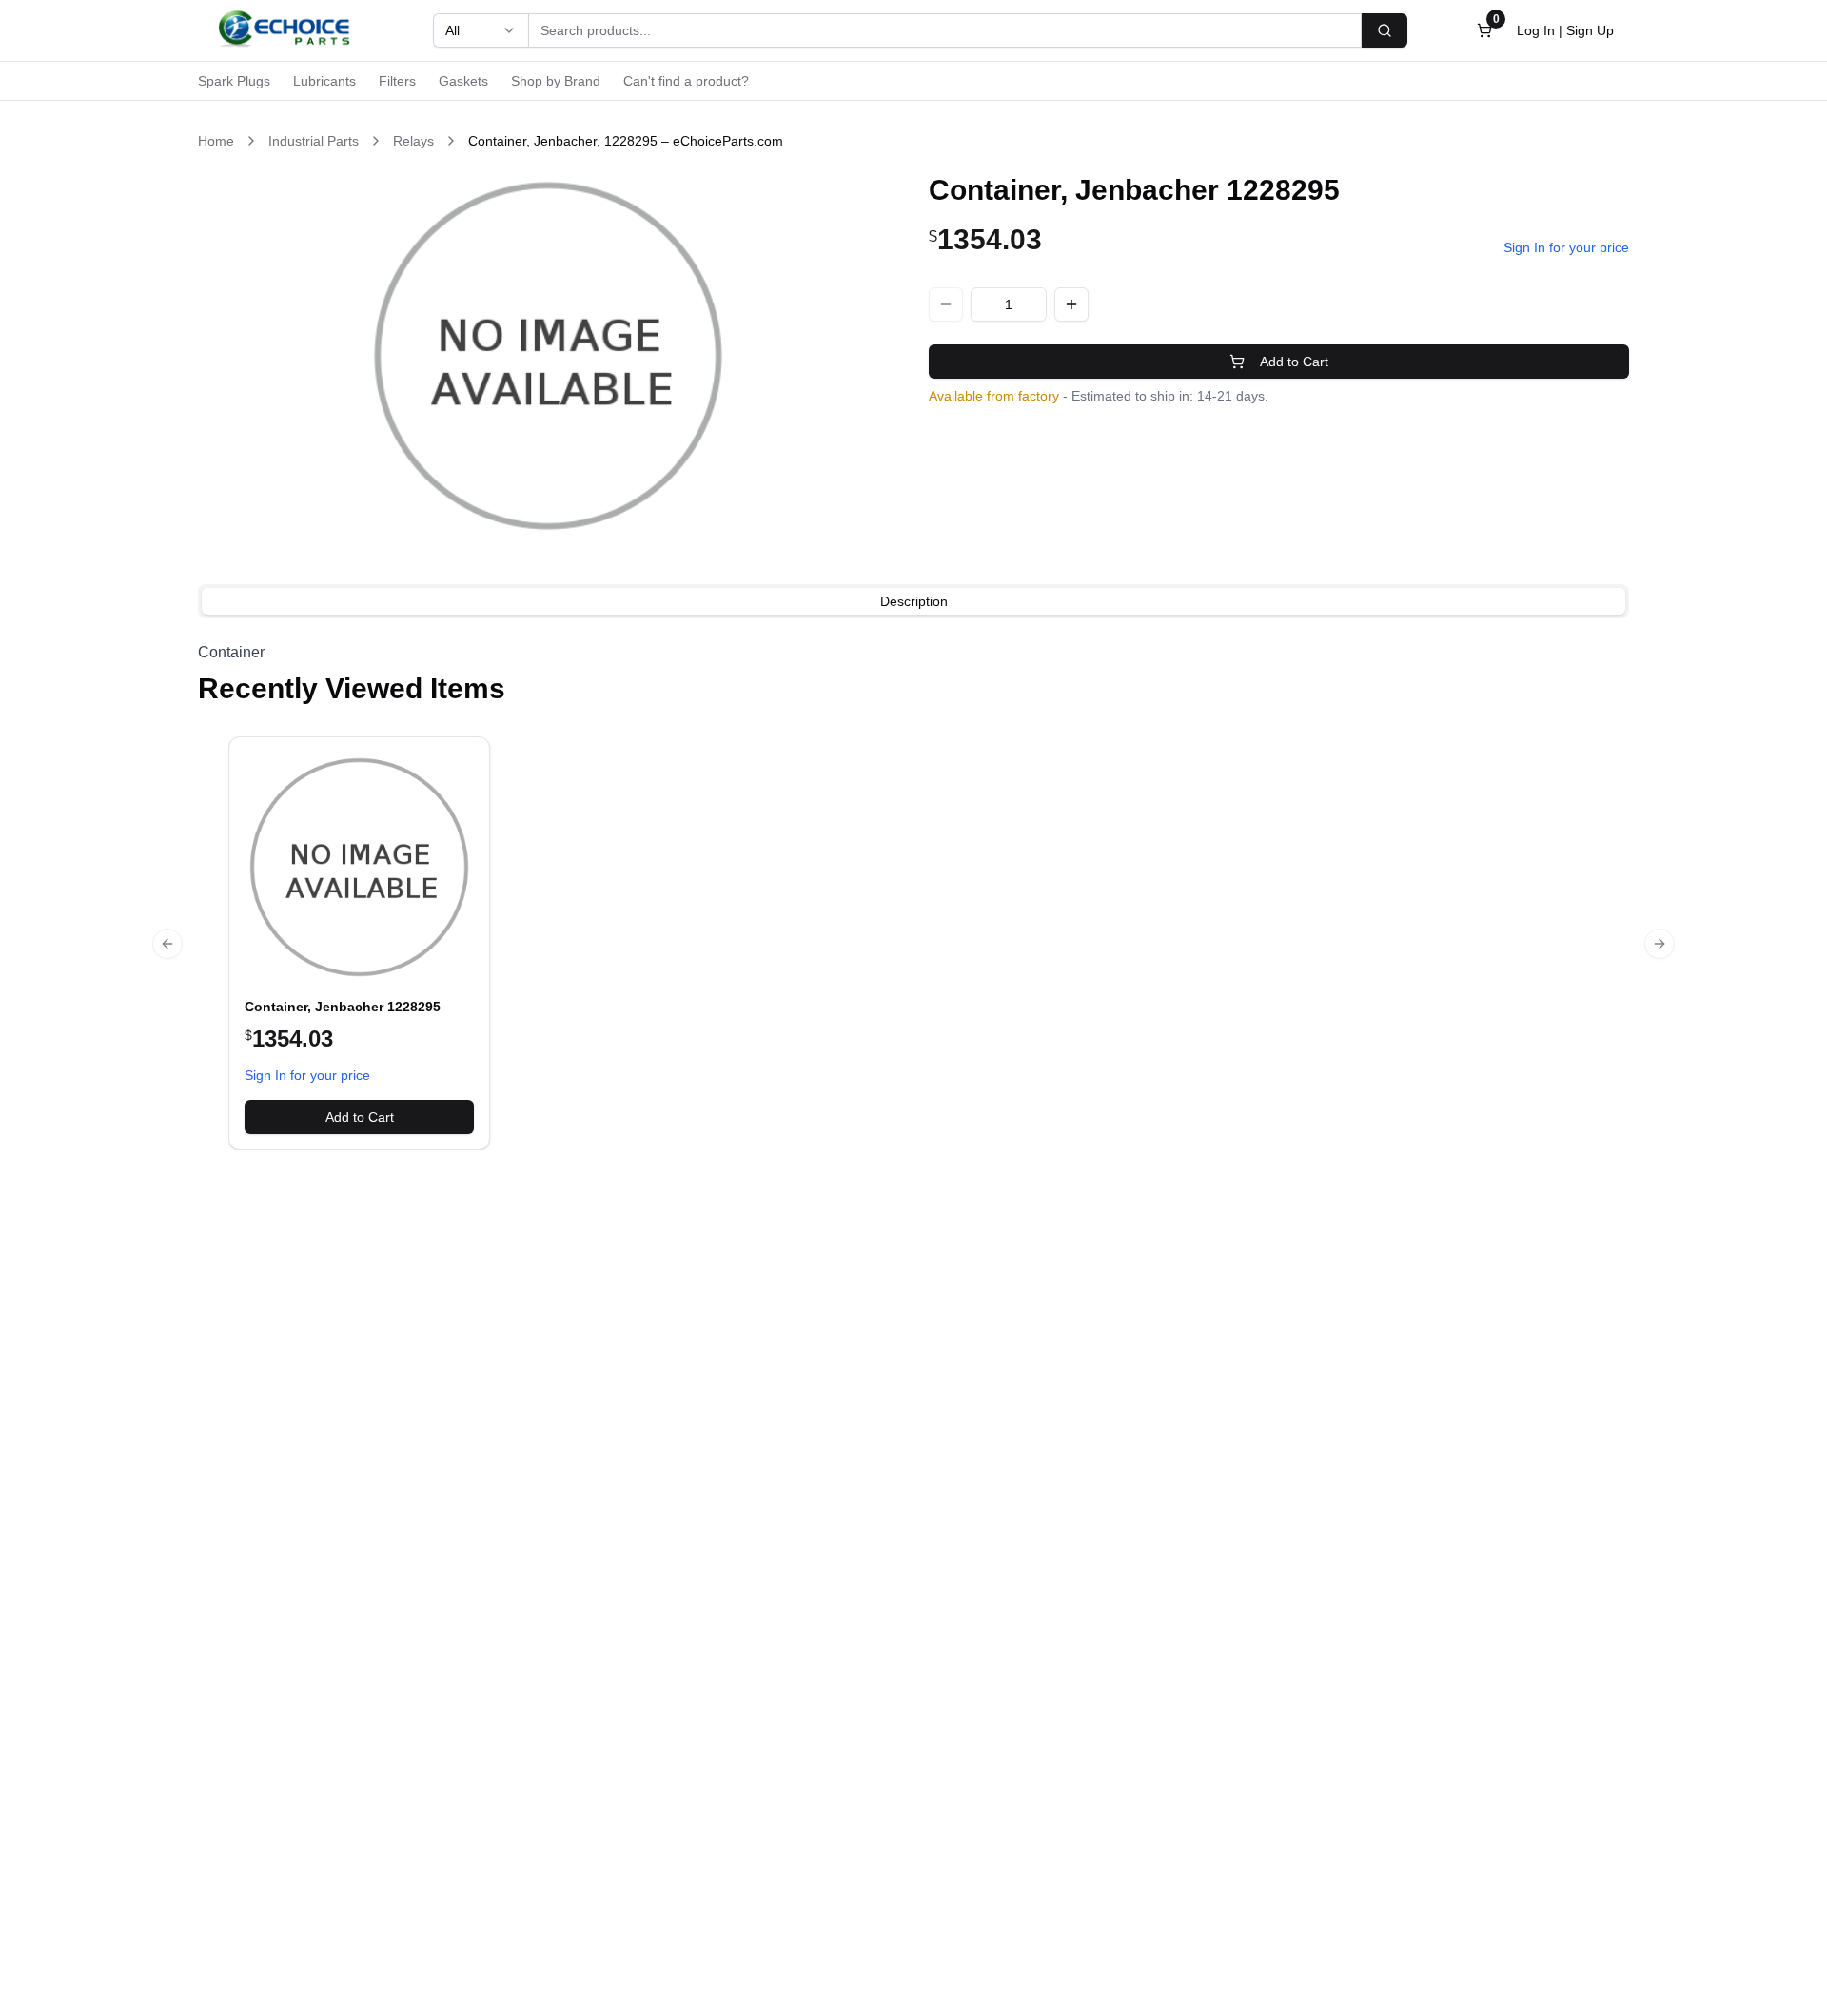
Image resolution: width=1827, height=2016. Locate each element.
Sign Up (1590, 30)
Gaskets (463, 81)
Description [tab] (914, 601)
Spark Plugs (234, 81)
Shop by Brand (556, 81)
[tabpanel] (913, 653)
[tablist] (913, 601)
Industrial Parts (314, 141)
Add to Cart (1294, 362)
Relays (413, 141)
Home (216, 141)
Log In (1536, 30)
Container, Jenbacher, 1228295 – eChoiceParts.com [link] (626, 141)
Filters (397, 81)
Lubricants (324, 81)
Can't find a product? (686, 81)
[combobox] (481, 30)
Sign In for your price (1566, 247)
